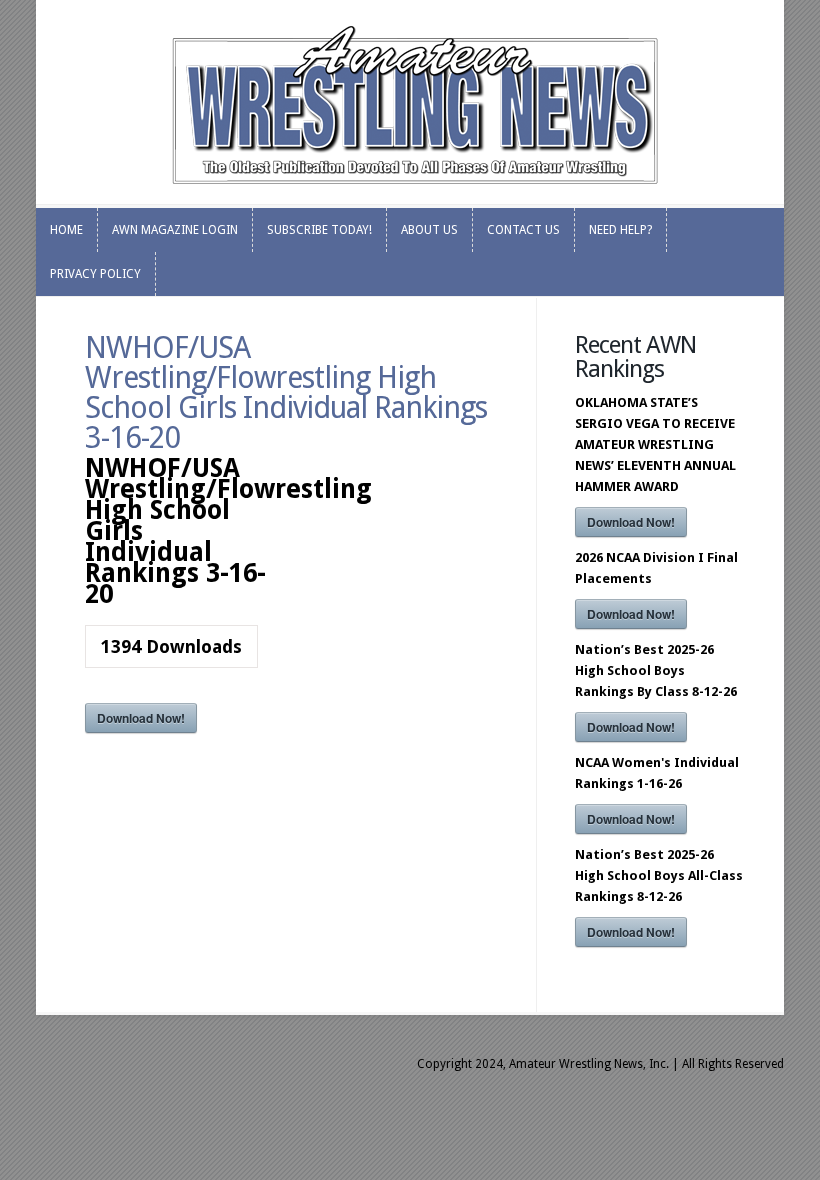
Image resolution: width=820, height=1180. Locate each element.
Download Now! (141, 718)
